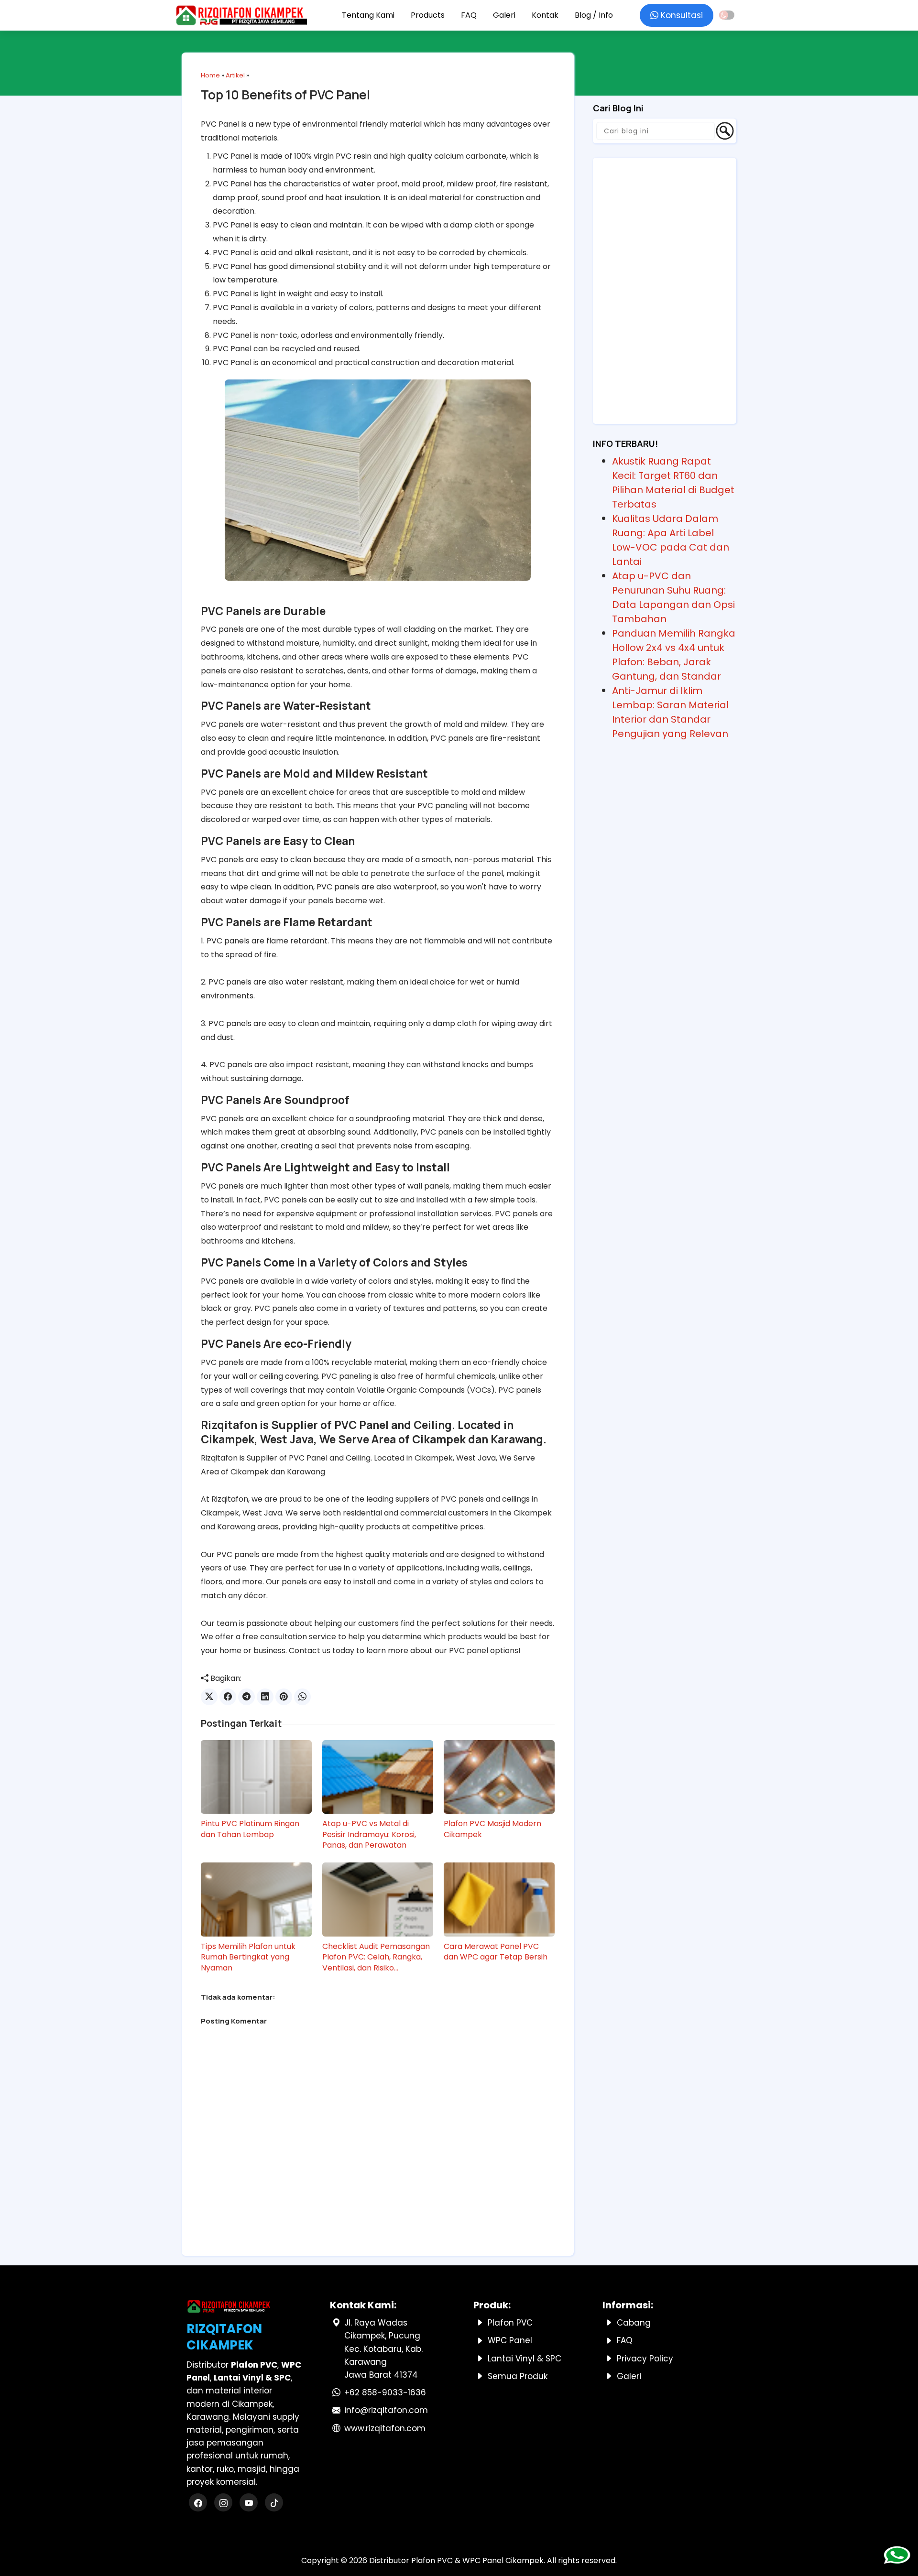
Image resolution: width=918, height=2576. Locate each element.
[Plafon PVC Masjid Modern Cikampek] (499, 1777)
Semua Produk (518, 2376)
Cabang (634, 2323)
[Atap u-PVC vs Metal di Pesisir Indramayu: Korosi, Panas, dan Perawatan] (378, 1777)
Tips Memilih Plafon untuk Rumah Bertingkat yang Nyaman (248, 1957)
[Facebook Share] (228, 1697)
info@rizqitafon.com (386, 2410)
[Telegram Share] (246, 1697)
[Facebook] (199, 2503)
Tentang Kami (368, 15)
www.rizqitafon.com (385, 2428)
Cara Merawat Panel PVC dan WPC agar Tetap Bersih (496, 1952)
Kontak (545, 15)
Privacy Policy (645, 2359)
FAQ (469, 15)
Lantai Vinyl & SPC (525, 2359)
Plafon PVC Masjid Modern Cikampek (492, 1829)
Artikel (235, 75)
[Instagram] (224, 2503)
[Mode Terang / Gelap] (727, 15)
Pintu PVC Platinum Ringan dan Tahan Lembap (250, 1829)
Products (428, 15)
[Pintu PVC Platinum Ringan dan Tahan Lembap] (256, 1777)
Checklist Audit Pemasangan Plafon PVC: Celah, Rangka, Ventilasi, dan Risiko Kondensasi (376, 1957)
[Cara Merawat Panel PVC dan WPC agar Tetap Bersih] (499, 1899)
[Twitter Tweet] (209, 1697)
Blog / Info (594, 15)
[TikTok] (274, 2503)
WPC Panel (510, 2340)
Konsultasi (681, 15)
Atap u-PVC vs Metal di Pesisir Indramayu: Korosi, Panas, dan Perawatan (369, 1835)
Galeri (504, 15)
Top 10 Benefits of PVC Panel (285, 95)
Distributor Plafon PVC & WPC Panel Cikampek (456, 2560)
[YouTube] (250, 2503)
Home (210, 75)
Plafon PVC (510, 2323)
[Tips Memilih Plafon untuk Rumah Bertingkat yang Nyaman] (256, 1899)
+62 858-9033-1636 (385, 2392)
